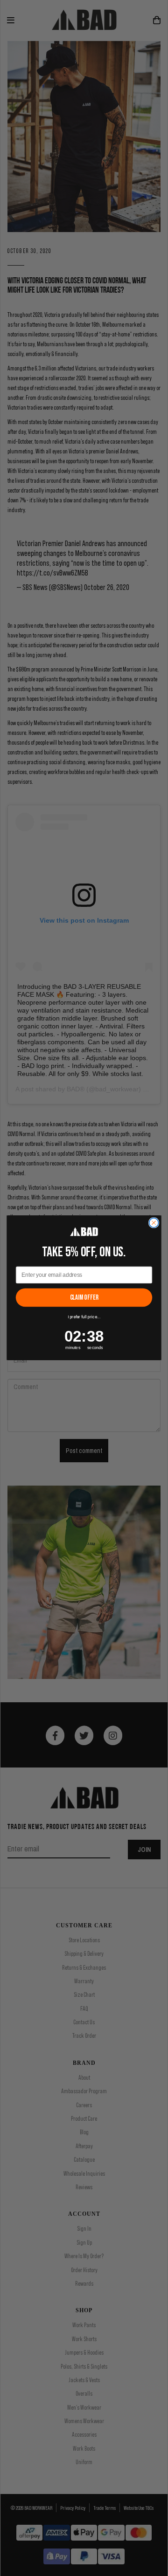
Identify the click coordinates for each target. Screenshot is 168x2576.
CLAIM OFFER (84, 1298)
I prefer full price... (84, 1317)
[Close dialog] (154, 1223)
